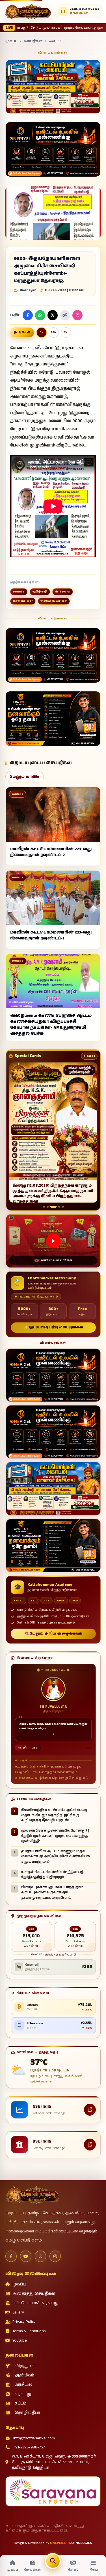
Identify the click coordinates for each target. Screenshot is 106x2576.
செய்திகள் (33, 41)
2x (66, 333)
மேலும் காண (24, 777)
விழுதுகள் (25, 2366)
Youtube (55, 41)
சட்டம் (20, 2403)
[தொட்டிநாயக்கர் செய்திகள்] (28, 11)
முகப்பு (11, 41)
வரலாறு (23, 2394)
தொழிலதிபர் (27, 2413)
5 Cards (89, 1056)
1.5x (54, 333)
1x (42, 333)
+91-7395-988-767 (29, 2447)
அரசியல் (23, 2385)
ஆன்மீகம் (24, 2375)
